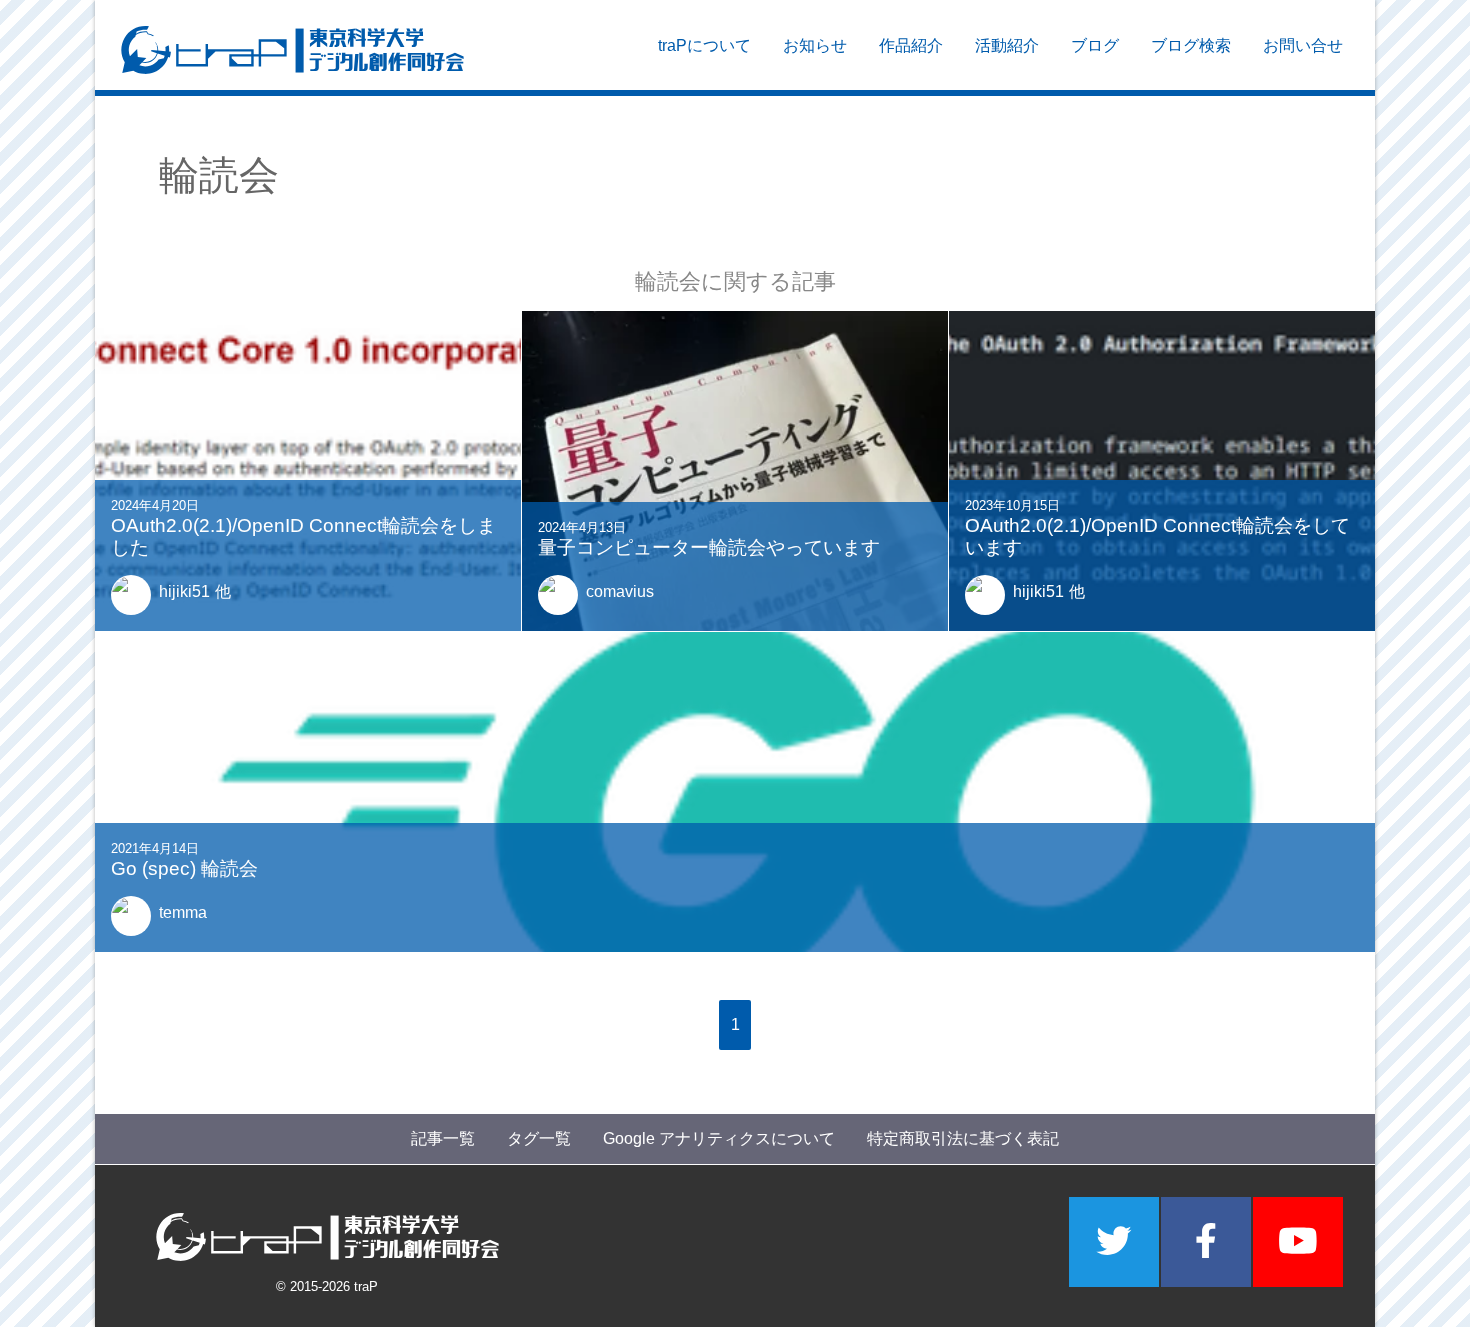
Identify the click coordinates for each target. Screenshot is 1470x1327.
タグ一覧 (539, 1138)
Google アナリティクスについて (719, 1138)
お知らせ (815, 45)
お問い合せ (1303, 45)
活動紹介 (1007, 45)
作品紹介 (911, 45)
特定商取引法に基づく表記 (963, 1138)
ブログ (1095, 45)
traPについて (704, 45)
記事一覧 (443, 1138)
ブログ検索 (1191, 45)
